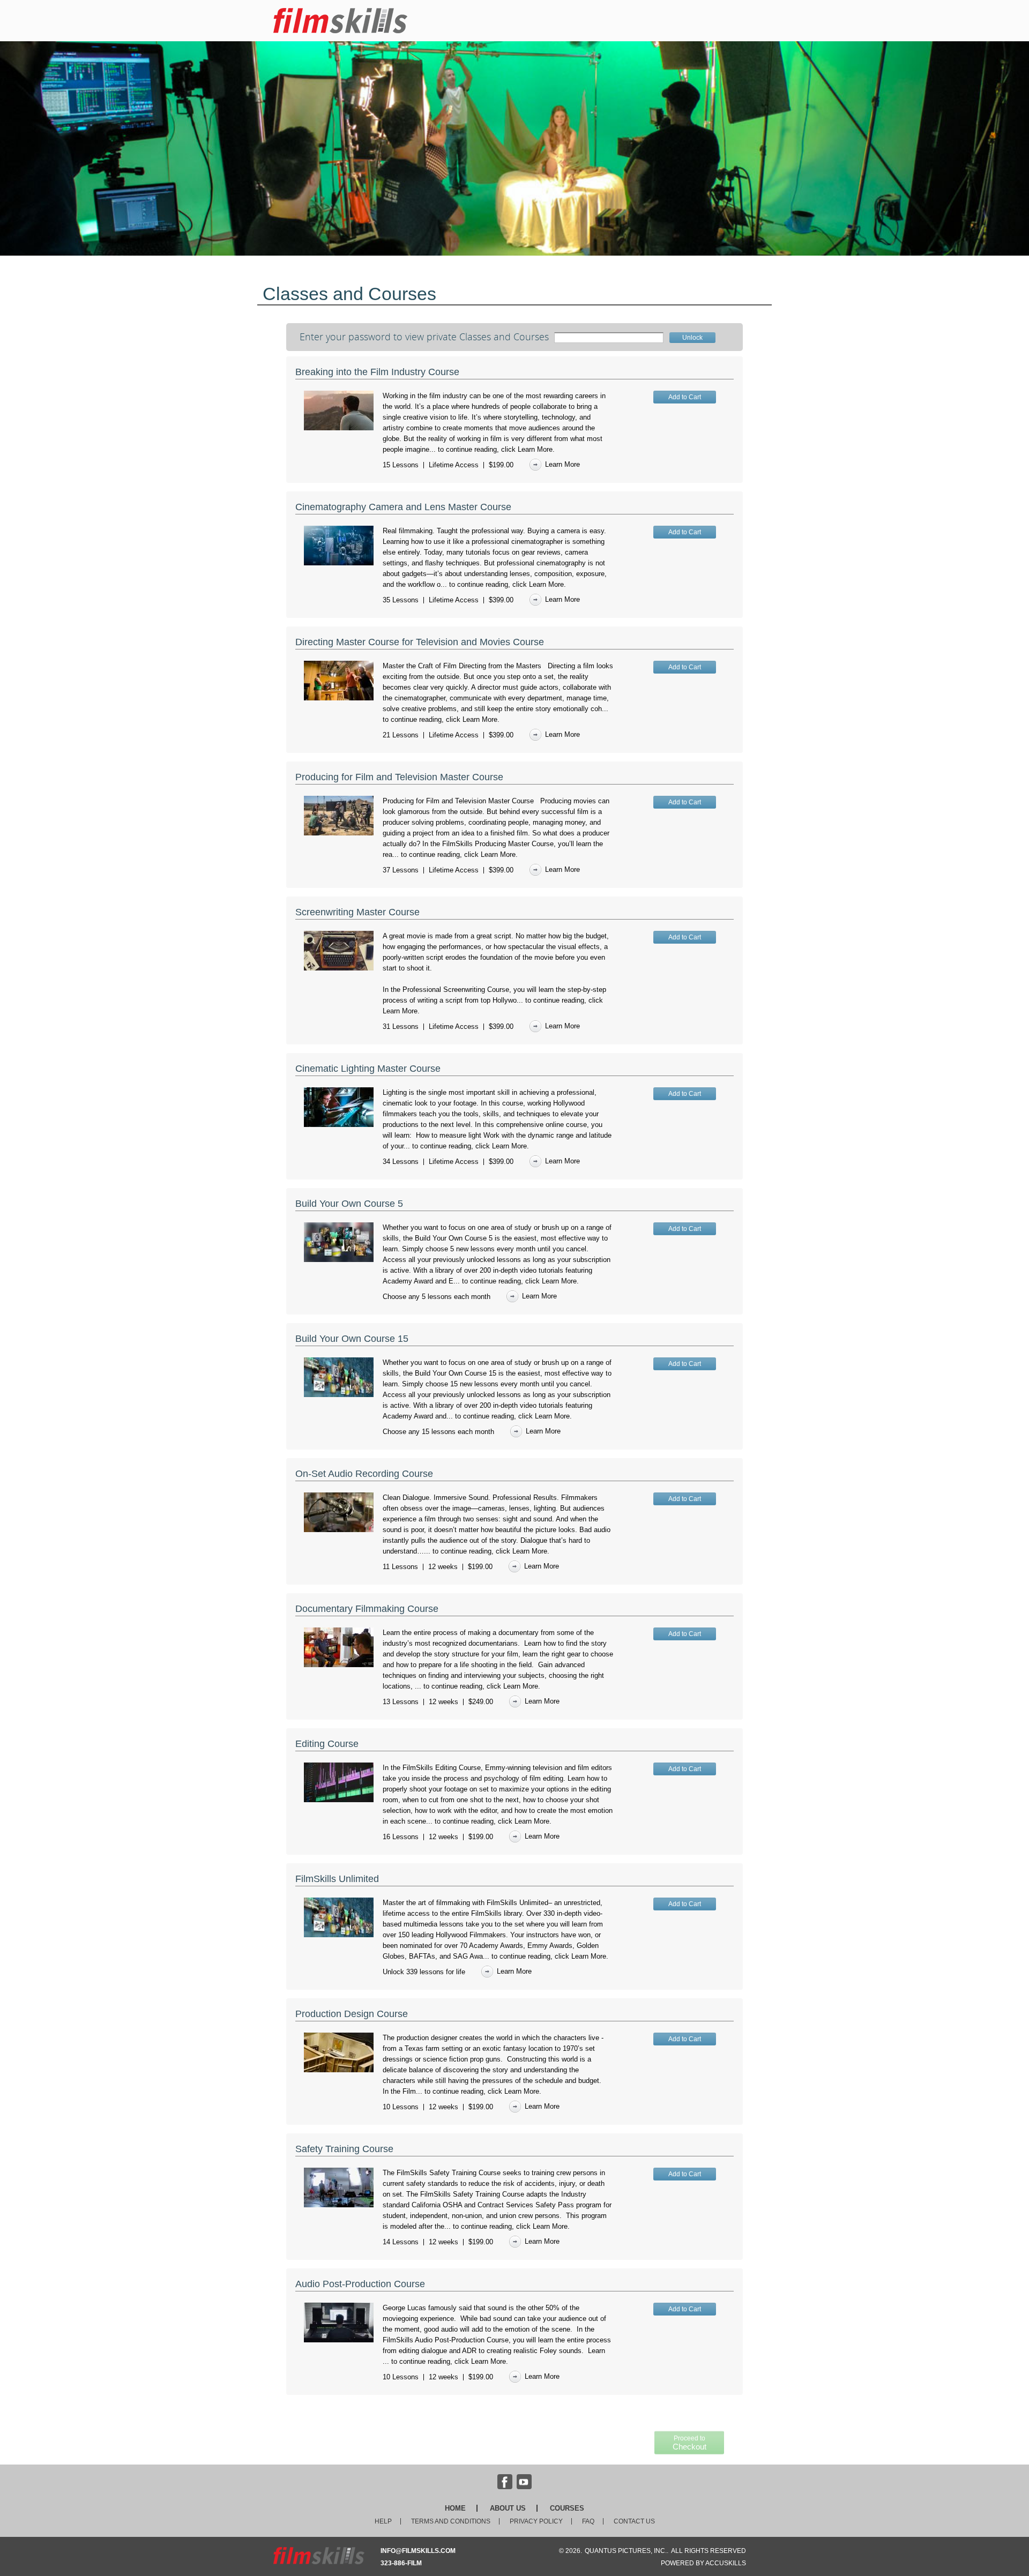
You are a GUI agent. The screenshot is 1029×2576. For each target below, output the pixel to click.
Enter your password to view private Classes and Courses (424, 337)
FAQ (588, 2521)
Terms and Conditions (451, 2521)
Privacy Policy (536, 2521)
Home (455, 2508)
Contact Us (634, 2521)
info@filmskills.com (418, 2551)
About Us (508, 2508)
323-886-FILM (401, 2563)
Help (383, 2521)
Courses (567, 2508)
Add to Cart (685, 397)
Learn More (535, 449)
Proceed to (689, 2443)
